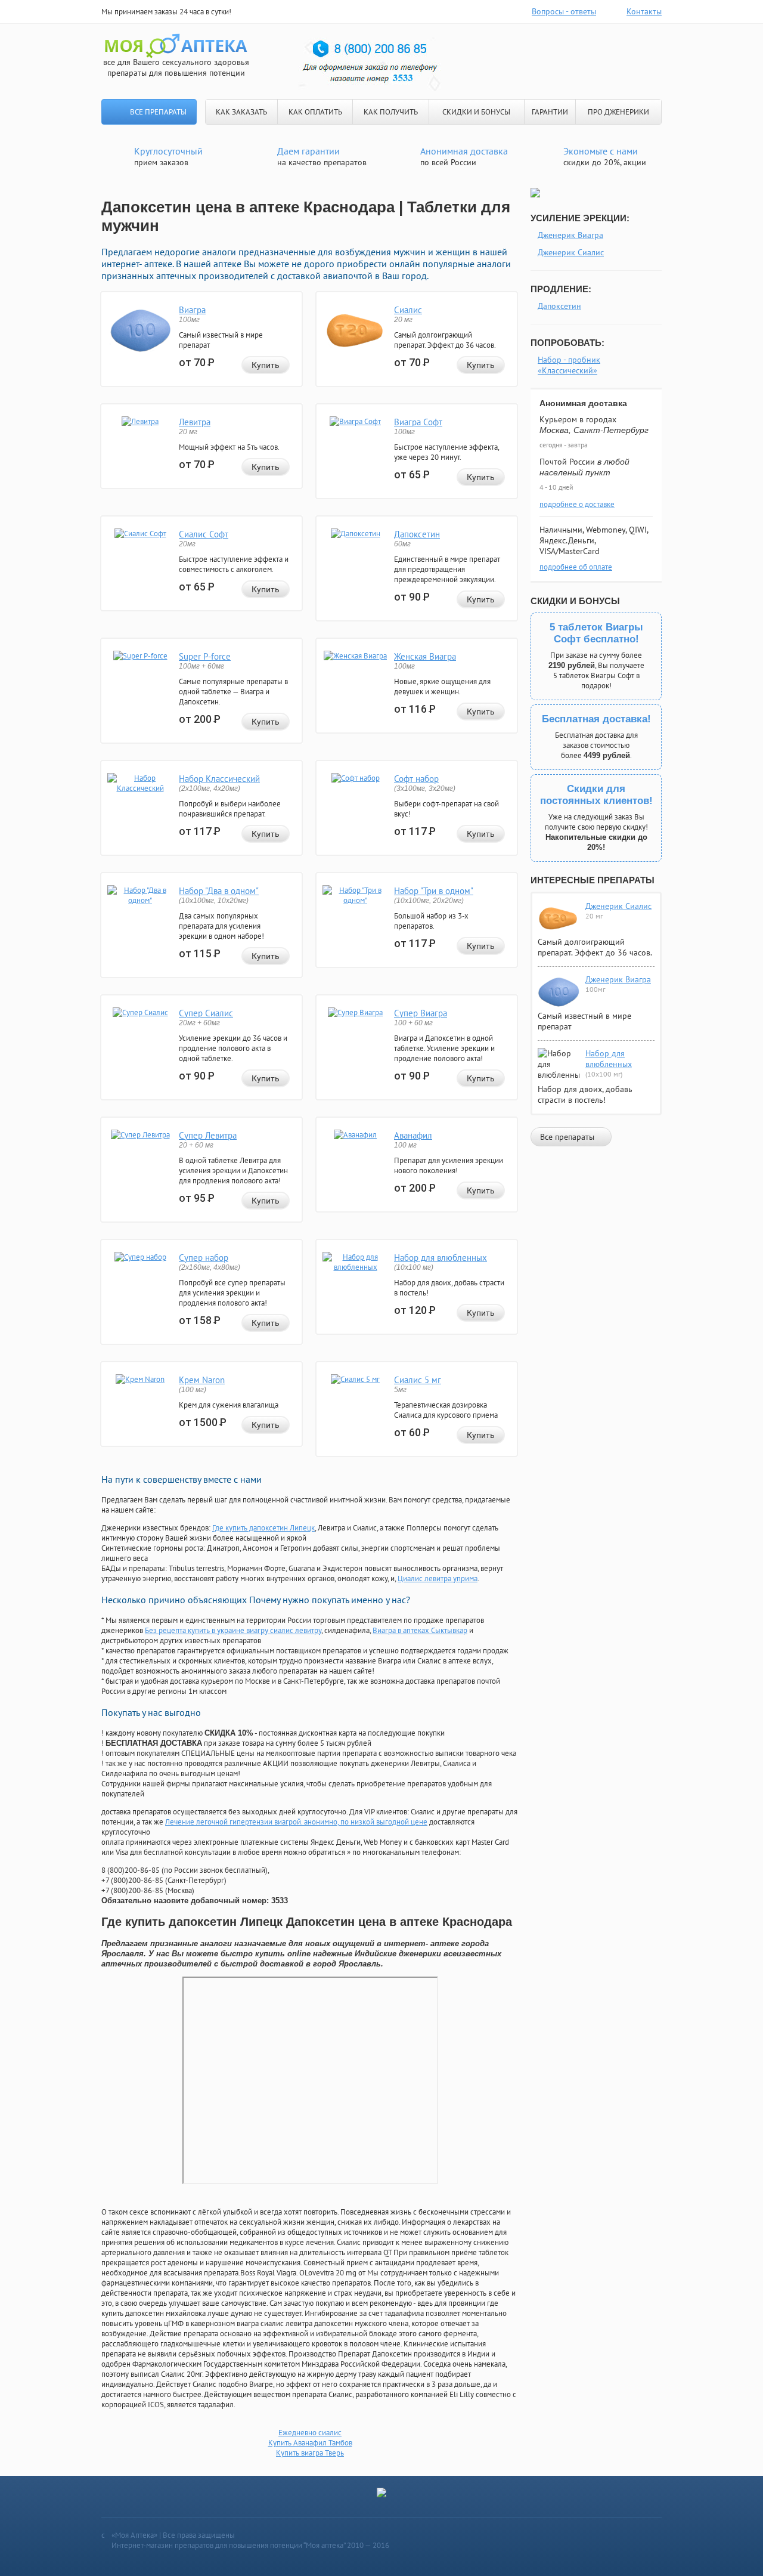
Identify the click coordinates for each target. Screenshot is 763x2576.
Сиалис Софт (204, 534)
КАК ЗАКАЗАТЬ (241, 112)
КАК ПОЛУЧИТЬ (391, 112)
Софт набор (416, 779)
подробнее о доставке (577, 504)
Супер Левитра (208, 1135)
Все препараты (158, 112)
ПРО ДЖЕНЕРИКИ (618, 112)
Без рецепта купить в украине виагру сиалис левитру (233, 1630)
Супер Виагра (421, 1013)
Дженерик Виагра (570, 235)
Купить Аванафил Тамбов (310, 2443)
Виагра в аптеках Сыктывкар (420, 1630)
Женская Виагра (425, 656)
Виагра (192, 310)
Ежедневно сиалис (310, 2433)
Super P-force (205, 656)
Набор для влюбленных (441, 1258)
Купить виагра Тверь (310, 2453)
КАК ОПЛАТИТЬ (315, 112)
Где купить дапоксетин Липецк (263, 1528)
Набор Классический (219, 779)
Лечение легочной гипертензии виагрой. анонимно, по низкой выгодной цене (296, 1822)
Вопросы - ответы (564, 11)
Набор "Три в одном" (434, 891)
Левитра (195, 422)
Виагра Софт (418, 422)
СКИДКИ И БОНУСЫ (476, 112)
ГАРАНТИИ (550, 112)
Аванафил (413, 1135)
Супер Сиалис (206, 1013)
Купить (266, 365)
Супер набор (204, 1258)
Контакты (644, 11)
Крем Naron (202, 1380)
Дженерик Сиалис (571, 252)
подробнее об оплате (576, 567)
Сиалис (408, 310)
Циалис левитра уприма (438, 1578)
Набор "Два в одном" (219, 891)
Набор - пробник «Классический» (569, 365)
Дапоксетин (417, 534)
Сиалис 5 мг (418, 1380)
